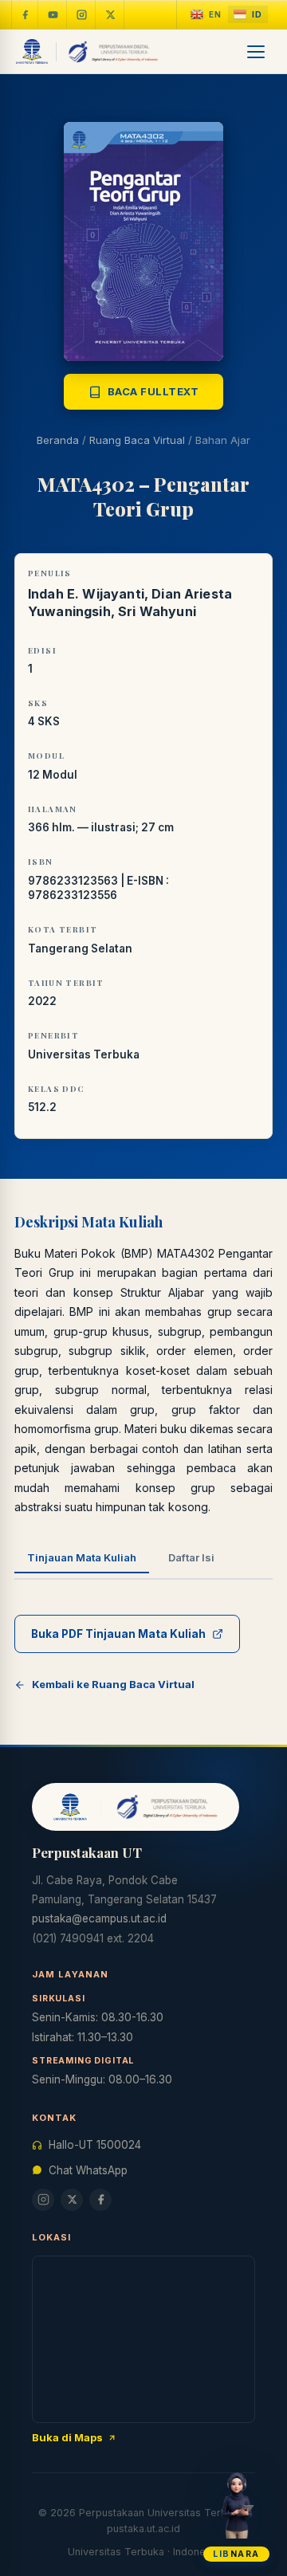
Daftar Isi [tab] (191, 1557)
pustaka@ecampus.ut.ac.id (99, 1918)
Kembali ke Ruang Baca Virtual (113, 1684)
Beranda (58, 440)
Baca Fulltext (153, 391)
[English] (206, 15)
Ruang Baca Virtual (137, 440)
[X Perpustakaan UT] (72, 2200)
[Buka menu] (257, 52)
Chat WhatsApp (88, 2170)
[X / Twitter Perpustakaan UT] (111, 14)
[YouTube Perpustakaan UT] (53, 14)
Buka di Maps (67, 2437)
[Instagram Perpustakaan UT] (82, 14)
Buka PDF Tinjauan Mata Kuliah (118, 1634)
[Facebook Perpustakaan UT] (25, 14)
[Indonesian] (248, 15)
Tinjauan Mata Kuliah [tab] (82, 1557)
